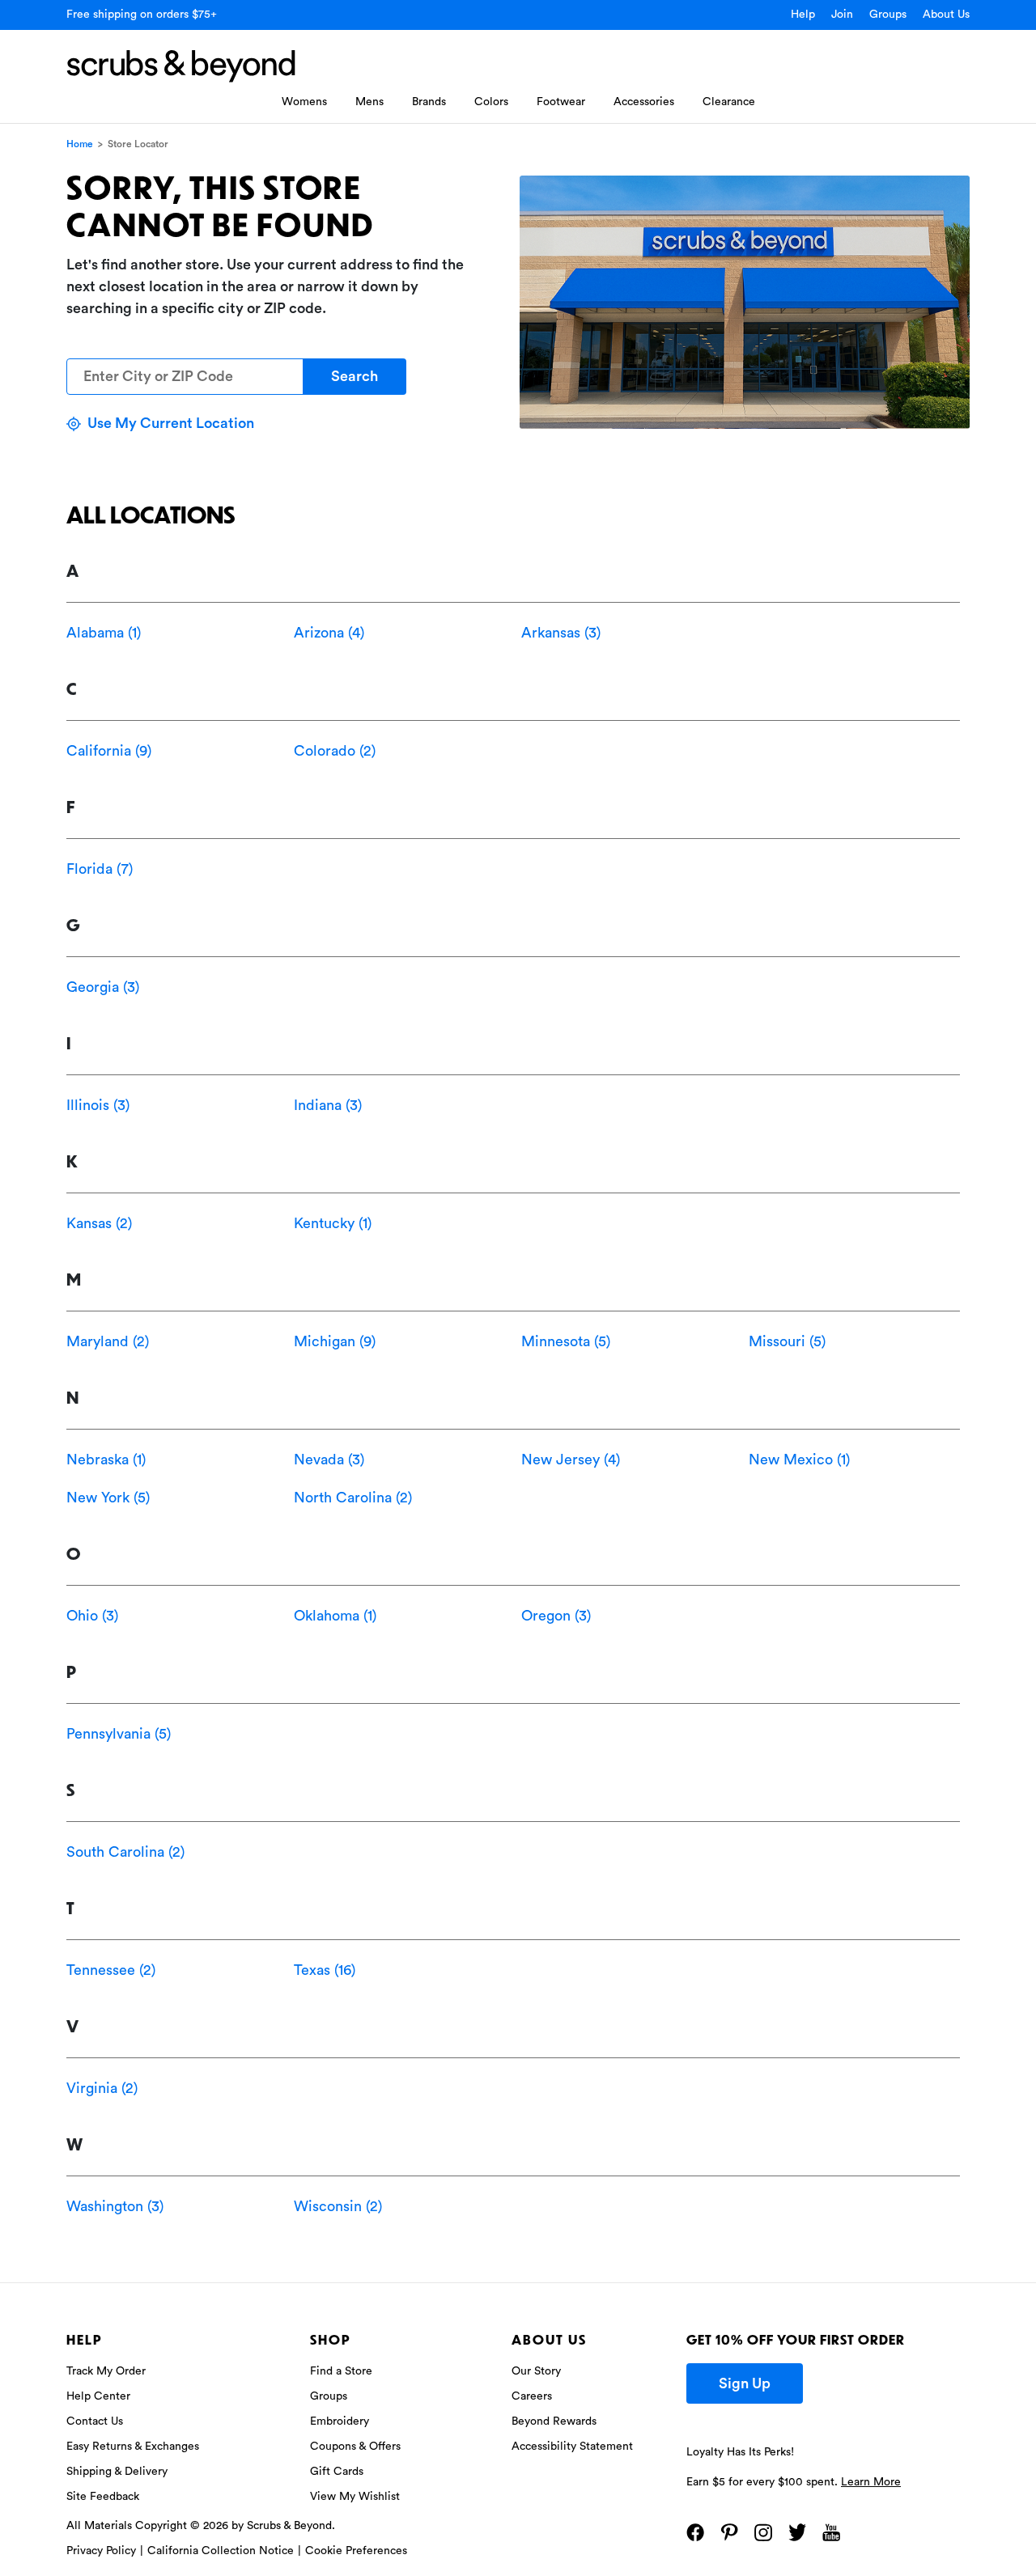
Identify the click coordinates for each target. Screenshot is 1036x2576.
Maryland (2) (108, 1341)
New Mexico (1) (799, 1460)
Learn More (871, 2482)
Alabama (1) (104, 633)
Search (355, 376)
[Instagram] (763, 2532)
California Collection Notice (221, 2551)
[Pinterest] (729, 2532)
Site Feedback (103, 2497)
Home (80, 144)
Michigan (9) (335, 1341)
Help (803, 15)
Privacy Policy (101, 2551)
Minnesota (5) (566, 1341)
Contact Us (95, 2421)
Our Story (536, 2371)
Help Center (98, 2396)
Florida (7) (100, 869)
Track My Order (106, 2371)
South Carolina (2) (125, 1852)
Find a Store (341, 2371)
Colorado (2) (335, 751)
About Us (946, 15)
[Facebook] (695, 2532)
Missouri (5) (787, 1341)
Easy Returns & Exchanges (133, 2447)
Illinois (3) (98, 1105)
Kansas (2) (99, 1223)
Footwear (561, 102)
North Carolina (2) (353, 1498)
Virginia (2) (102, 2088)
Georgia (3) (103, 987)
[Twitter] (797, 2532)
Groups (888, 15)
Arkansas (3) (561, 633)
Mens (369, 102)
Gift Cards (337, 2472)
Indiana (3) (328, 1105)
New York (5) (108, 1498)
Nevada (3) (329, 1460)
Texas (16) (325, 1970)
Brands (429, 102)
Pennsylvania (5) (119, 1734)
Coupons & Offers (355, 2447)
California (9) (109, 751)
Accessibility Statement (572, 2447)
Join (842, 15)
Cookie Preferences (356, 2551)
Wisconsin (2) (338, 2206)
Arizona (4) (329, 633)
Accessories (644, 102)
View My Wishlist (355, 2497)
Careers (532, 2396)
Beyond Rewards (554, 2421)
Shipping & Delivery (117, 2472)
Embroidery (340, 2421)
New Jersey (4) (571, 1460)
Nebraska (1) (106, 1460)
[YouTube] (831, 2532)
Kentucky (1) (333, 1223)
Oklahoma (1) (335, 1616)
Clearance (729, 102)
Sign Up (745, 2383)
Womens (304, 102)
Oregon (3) (556, 1616)
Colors (491, 102)
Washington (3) (115, 2206)
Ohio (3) (92, 1616)
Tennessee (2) (111, 1970)
